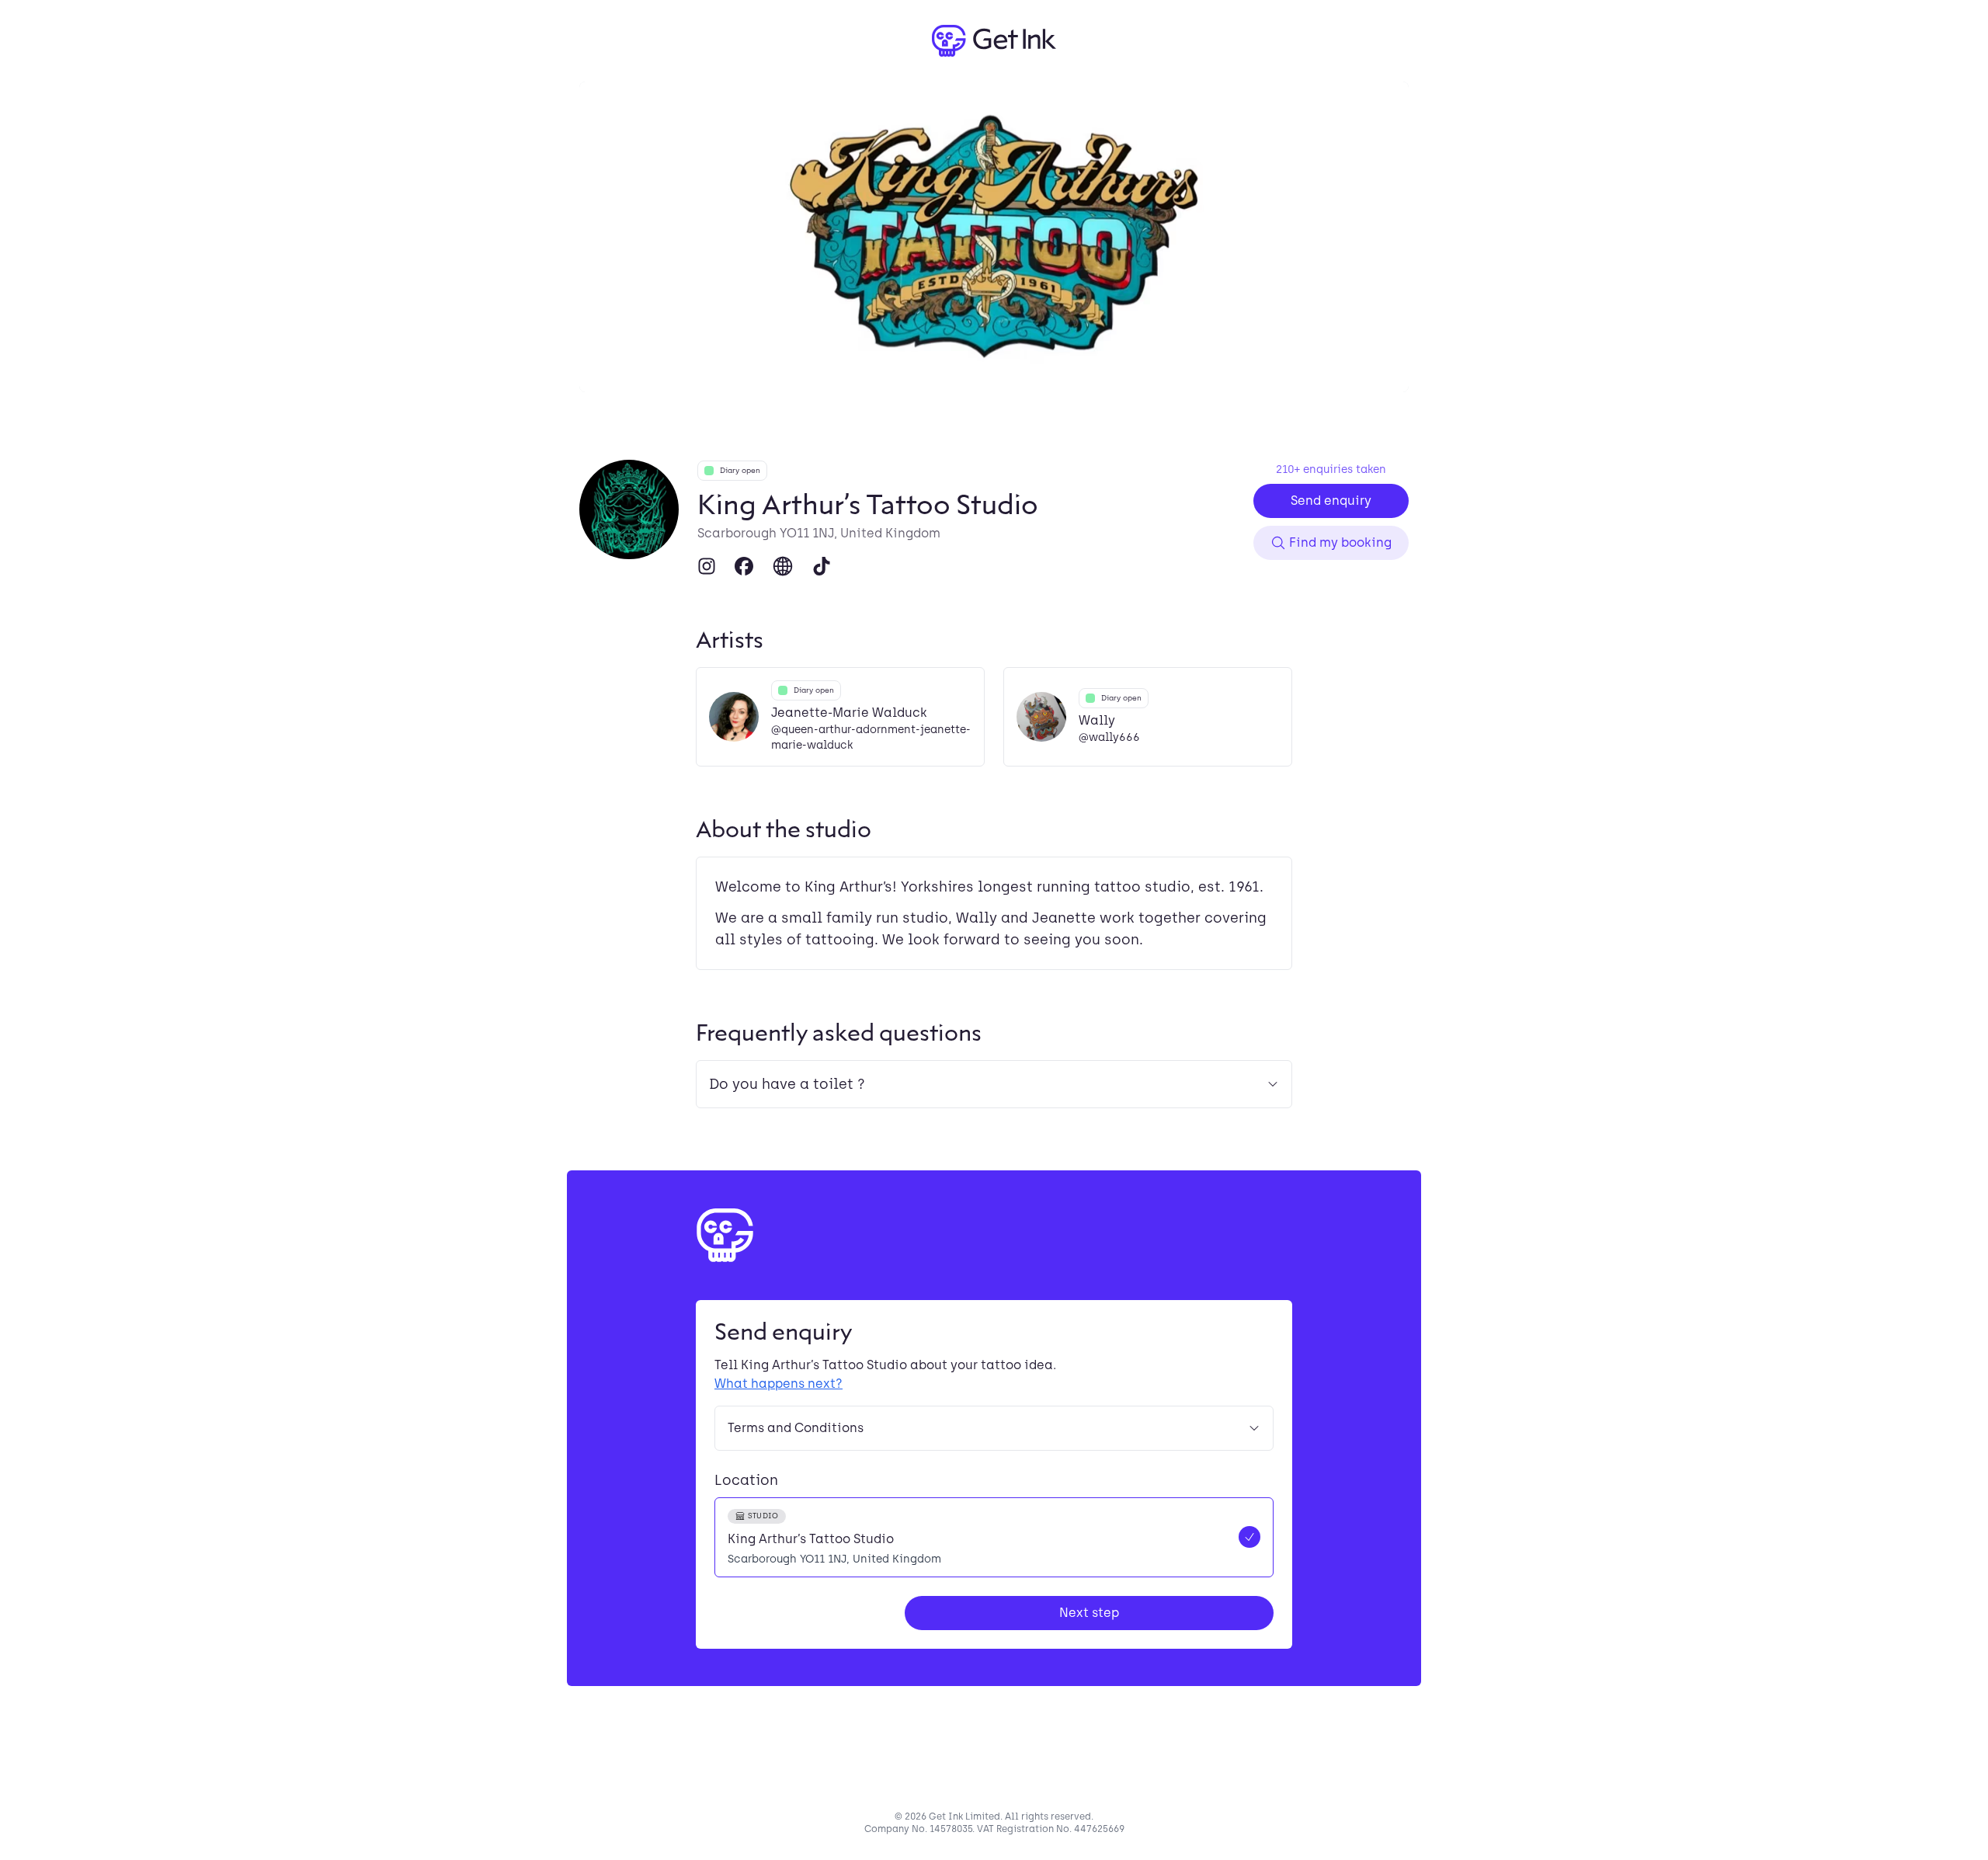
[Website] (783, 566)
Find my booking (1340, 542)
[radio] (994, 1537)
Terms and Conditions (796, 1428)
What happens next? (779, 1384)
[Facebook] (744, 566)
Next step (1089, 1613)
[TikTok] (822, 566)
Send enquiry (1331, 501)
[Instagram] (707, 566)
